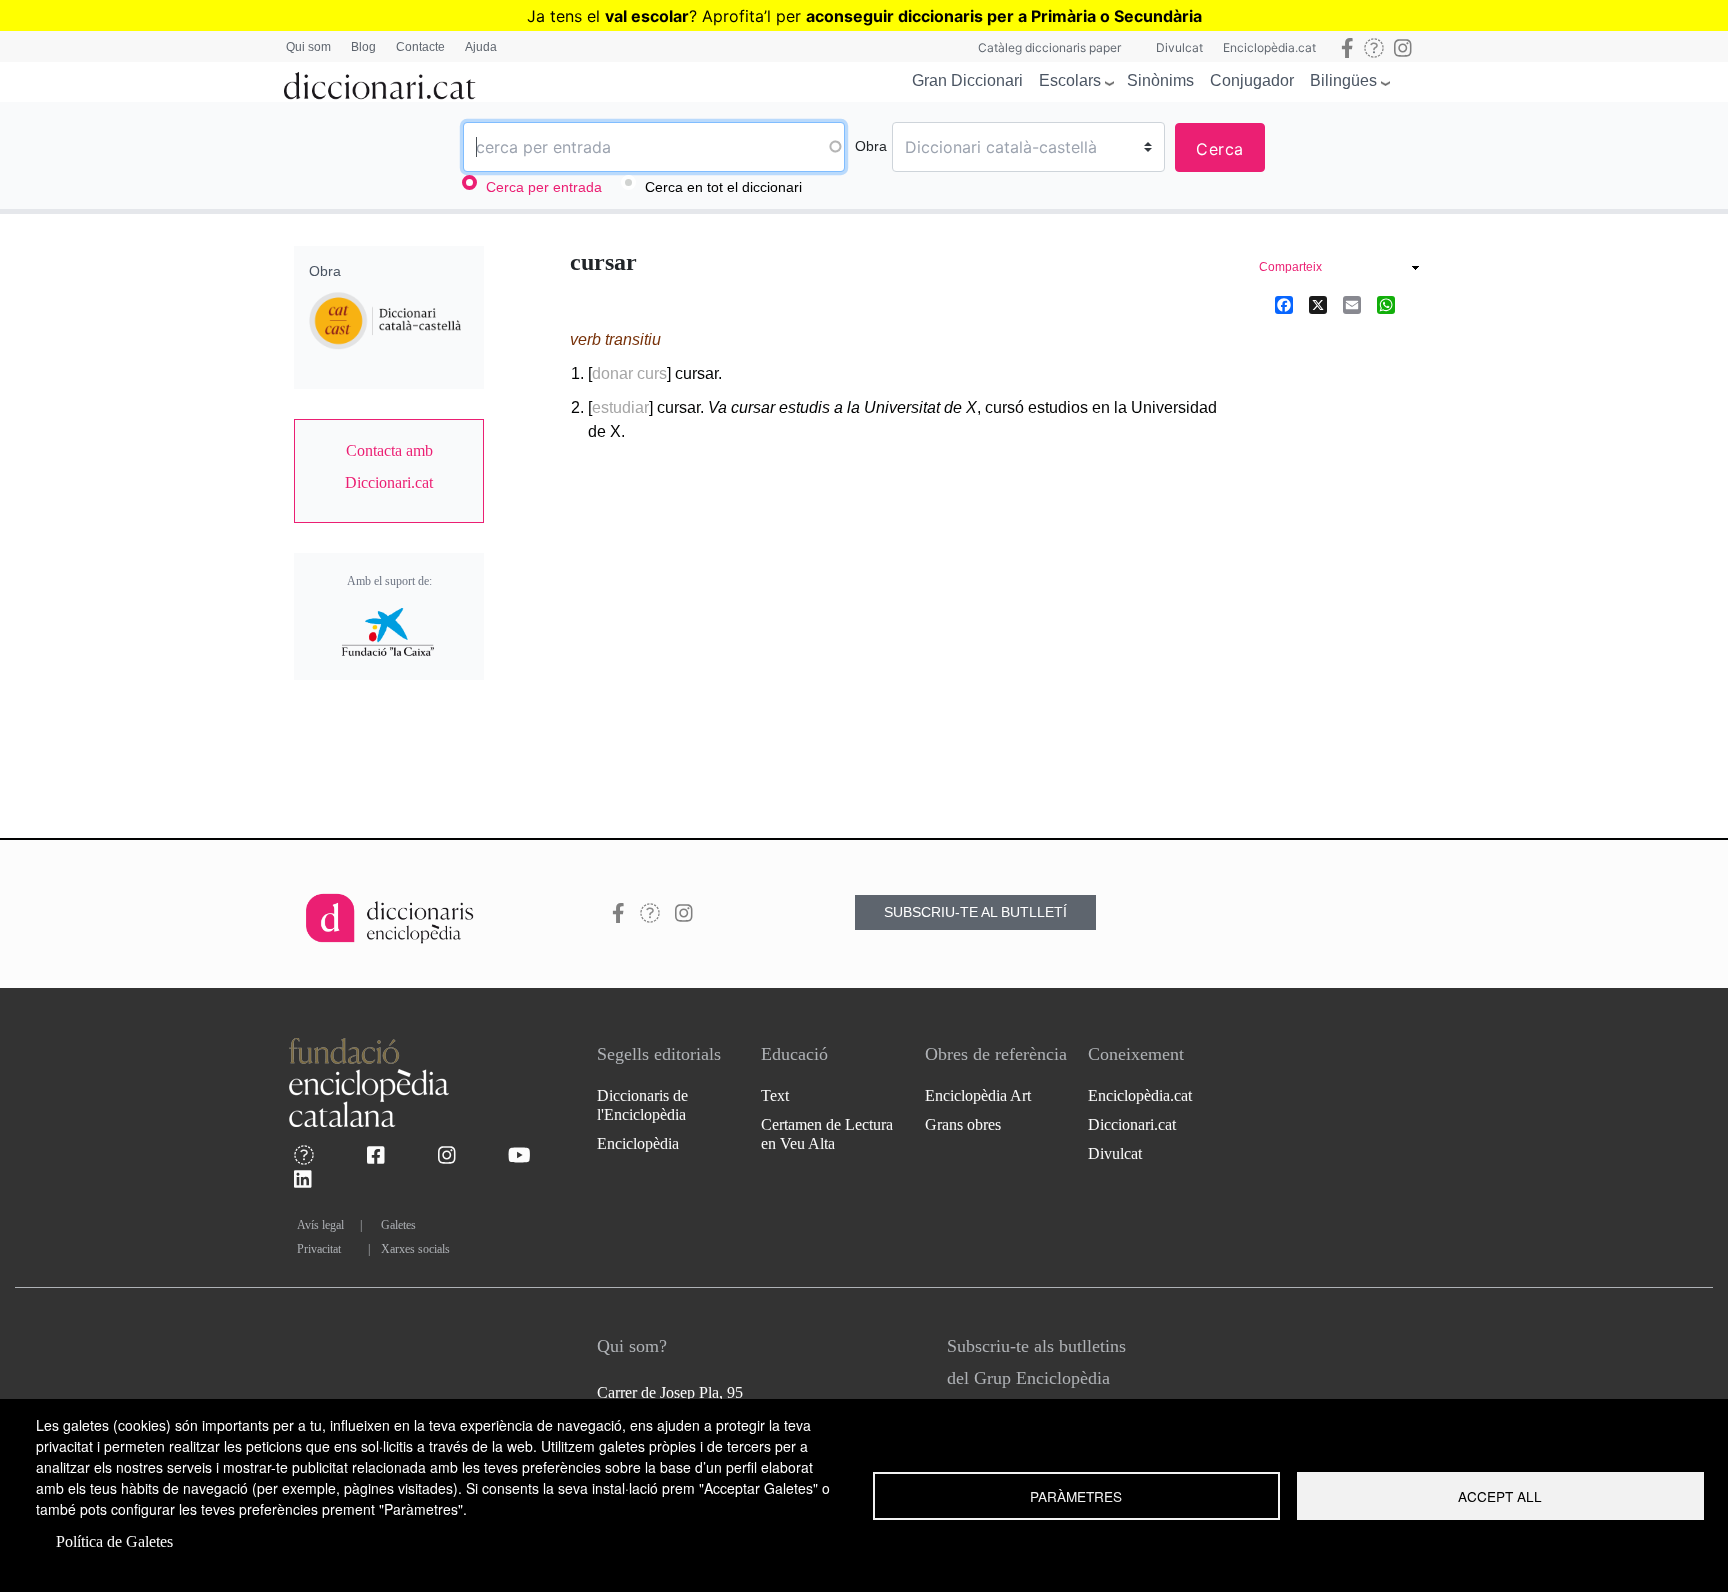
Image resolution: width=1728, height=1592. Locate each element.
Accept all (1500, 1496)
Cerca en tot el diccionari (723, 187)
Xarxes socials (415, 1249)
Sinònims (1160, 80)
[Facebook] (1284, 304)
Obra (871, 146)
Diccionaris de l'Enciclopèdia (642, 1105)
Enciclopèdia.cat (1269, 47)
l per (984, 16)
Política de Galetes (114, 1541)
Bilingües (1343, 80)
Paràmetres (1076, 1496)
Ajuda (481, 47)
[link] (389, 467)
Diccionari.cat (1132, 1124)
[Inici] (380, 82)
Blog (363, 47)
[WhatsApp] (1386, 304)
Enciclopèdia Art (978, 1095)
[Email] (1352, 304)
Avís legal (320, 1225)
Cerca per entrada (544, 187)
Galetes (398, 1225)
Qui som (308, 47)
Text (775, 1095)
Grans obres (963, 1124)
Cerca (1220, 149)
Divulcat (1179, 47)
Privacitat (319, 1249)
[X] (1318, 304)
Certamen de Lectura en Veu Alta (827, 1134)
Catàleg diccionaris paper (1049, 47)
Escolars (1070, 80)
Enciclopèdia (638, 1143)
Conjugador (1252, 80)
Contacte (420, 47)
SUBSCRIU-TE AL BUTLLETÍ (975, 912)
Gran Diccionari (967, 80)
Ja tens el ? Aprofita (645, 16)
